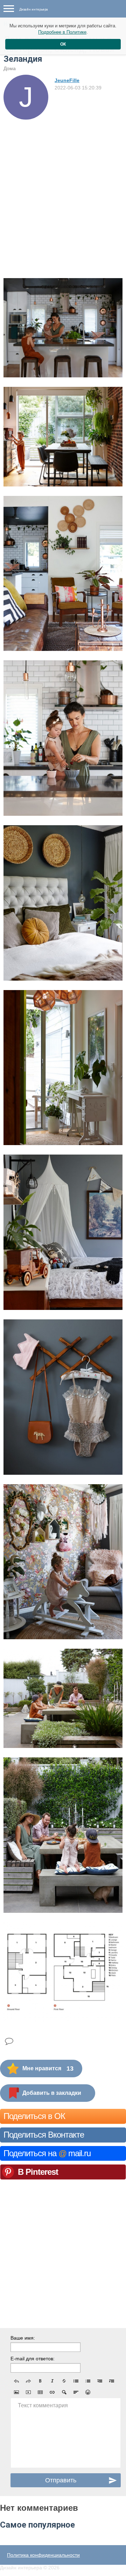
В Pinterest (38, 2172)
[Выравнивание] (76, 2392)
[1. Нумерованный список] (88, 2381)
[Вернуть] (28, 2381)
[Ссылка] (52, 2392)
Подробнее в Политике (62, 32)
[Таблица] (40, 2392)
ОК (63, 44)
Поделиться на (47, 2153)
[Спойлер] (64, 2392)
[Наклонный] (52, 2381)
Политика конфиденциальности (43, 2555)
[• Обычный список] (76, 2381)
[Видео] (28, 2392)
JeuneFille (67, 80)
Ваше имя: (23, 2338)
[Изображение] (16, 2392)
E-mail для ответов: (33, 2359)
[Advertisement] (63, 186)
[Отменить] (16, 2381)
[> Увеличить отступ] (112, 2381)
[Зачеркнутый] (64, 2381)
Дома (10, 68)
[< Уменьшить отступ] (100, 2381)
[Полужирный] (40, 2381)
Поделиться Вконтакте (44, 2135)
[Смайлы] (88, 2392)
